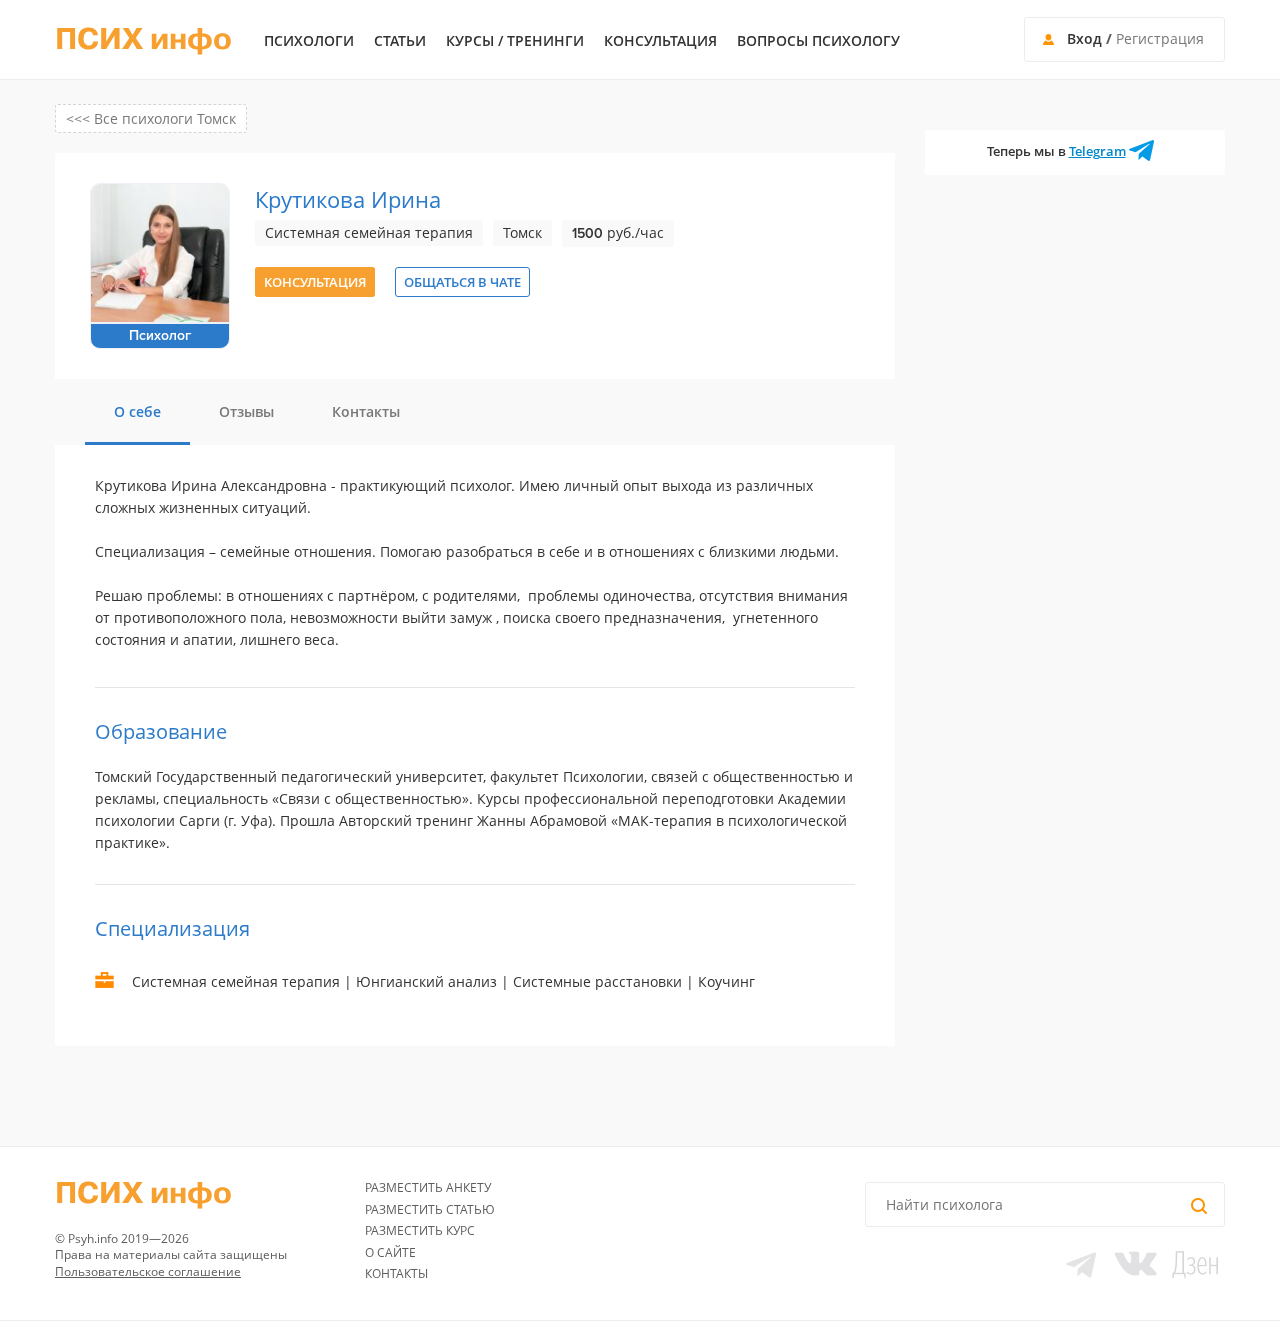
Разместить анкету (428, 1187)
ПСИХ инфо (143, 40)
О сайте (390, 1252)
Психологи (309, 41)
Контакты (396, 1273)
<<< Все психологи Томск (151, 118)
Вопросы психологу (818, 41)
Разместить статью (430, 1209)
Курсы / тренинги (515, 41)
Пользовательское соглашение (148, 1271)
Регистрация (1160, 38)
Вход (1084, 38)
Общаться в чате (462, 282)
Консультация (660, 41)
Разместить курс (420, 1230)
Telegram (1097, 151)
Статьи (400, 41)
